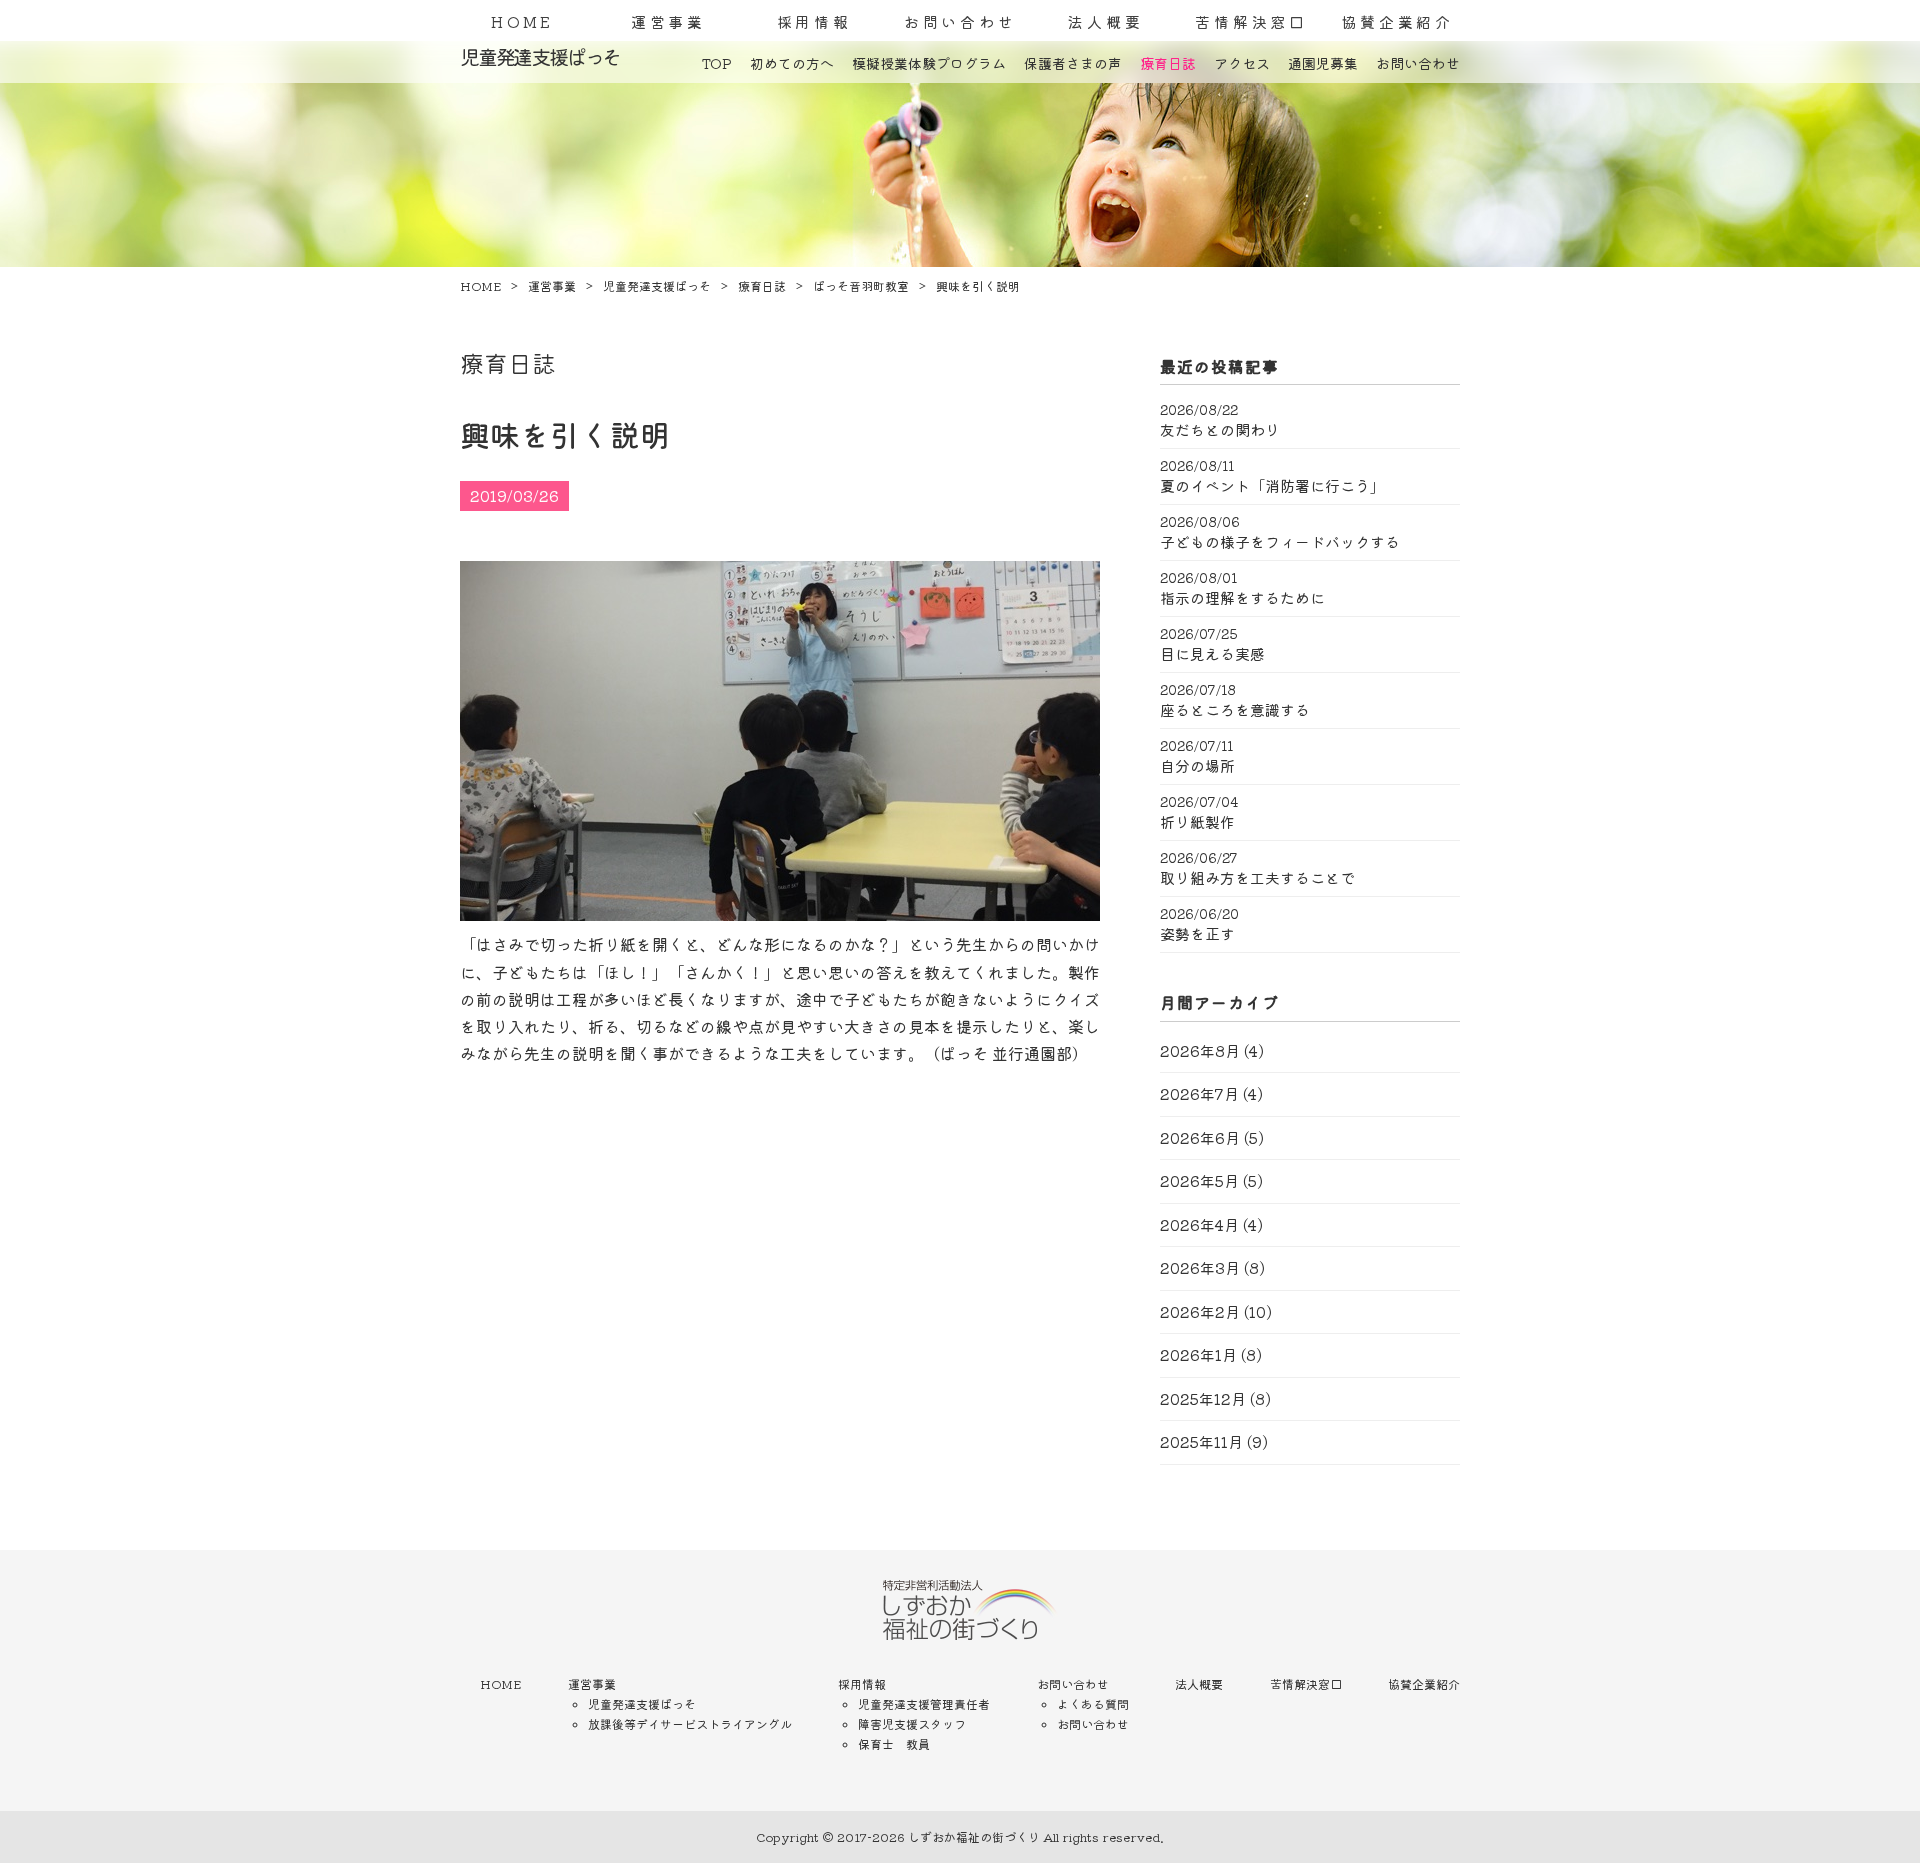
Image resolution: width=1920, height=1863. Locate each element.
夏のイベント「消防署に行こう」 (1272, 486)
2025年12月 (1203, 1398)
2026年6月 (1200, 1137)
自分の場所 (1197, 766)
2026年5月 (1199, 1180)
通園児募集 (1323, 63)
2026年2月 (1200, 1311)
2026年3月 (1200, 1267)
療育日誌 (1168, 63)
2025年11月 (1201, 1441)
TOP (717, 63)
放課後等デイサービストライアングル (690, 1723)
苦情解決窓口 (1251, 21)
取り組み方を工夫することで (1257, 878)
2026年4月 (1199, 1224)
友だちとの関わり (1220, 430)
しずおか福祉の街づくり (974, 1836)
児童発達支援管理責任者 (924, 1703)
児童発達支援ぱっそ (642, 1703)
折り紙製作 (1197, 822)
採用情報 (814, 21)
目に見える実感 (1212, 654)
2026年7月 (1199, 1093)
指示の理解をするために (1242, 598)
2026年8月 (1200, 1050)
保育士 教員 (894, 1743)
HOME (522, 21)
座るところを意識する (1235, 710)
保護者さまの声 (1073, 63)
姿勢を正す (1197, 934)
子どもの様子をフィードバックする (1280, 542)
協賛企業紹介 (1397, 21)
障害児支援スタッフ (912, 1723)
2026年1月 (1198, 1354)
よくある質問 (1093, 1703)
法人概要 (1105, 21)
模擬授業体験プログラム (929, 63)
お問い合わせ (960, 21)
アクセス (1242, 63)
